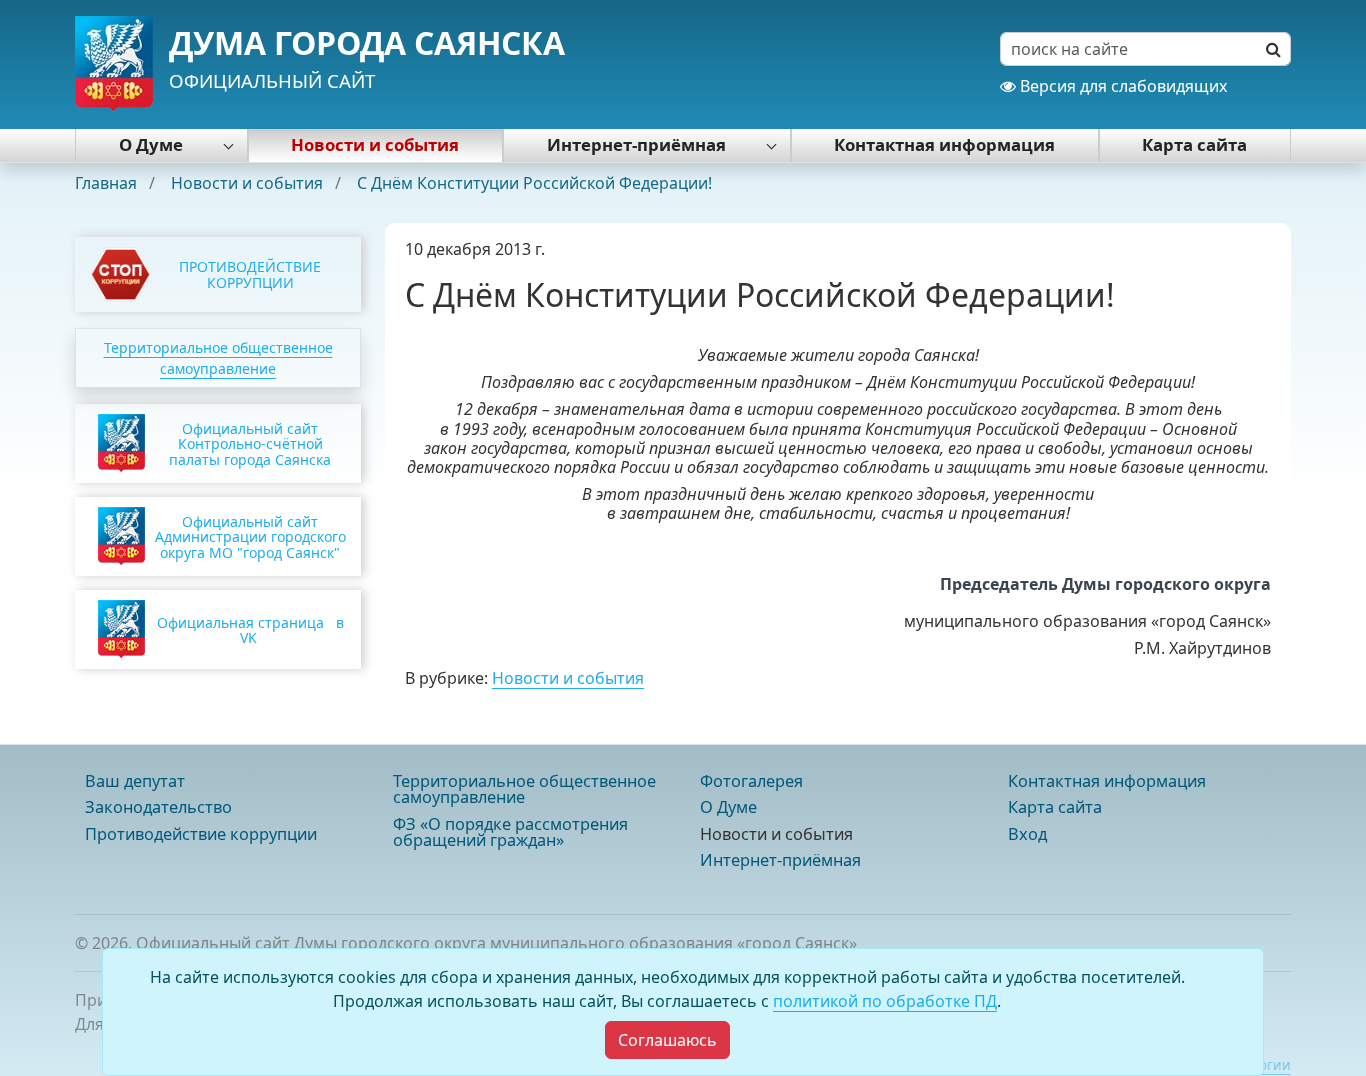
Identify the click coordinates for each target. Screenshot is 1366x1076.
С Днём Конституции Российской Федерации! (534, 183)
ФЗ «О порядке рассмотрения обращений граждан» (510, 832)
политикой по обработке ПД (885, 1001)
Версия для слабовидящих (1121, 86)
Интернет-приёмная (636, 144)
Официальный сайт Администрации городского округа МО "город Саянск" (250, 537)
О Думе (151, 144)
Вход (1027, 834)
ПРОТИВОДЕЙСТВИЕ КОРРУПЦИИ (250, 274)
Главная (108, 183)
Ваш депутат (135, 781)
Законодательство (158, 807)
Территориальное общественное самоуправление (524, 789)
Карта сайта (1194, 144)
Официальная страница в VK (250, 630)
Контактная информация (944, 144)
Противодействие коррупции (201, 834)
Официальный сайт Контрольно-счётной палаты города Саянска (250, 444)
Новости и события (375, 144)
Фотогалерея (751, 781)
